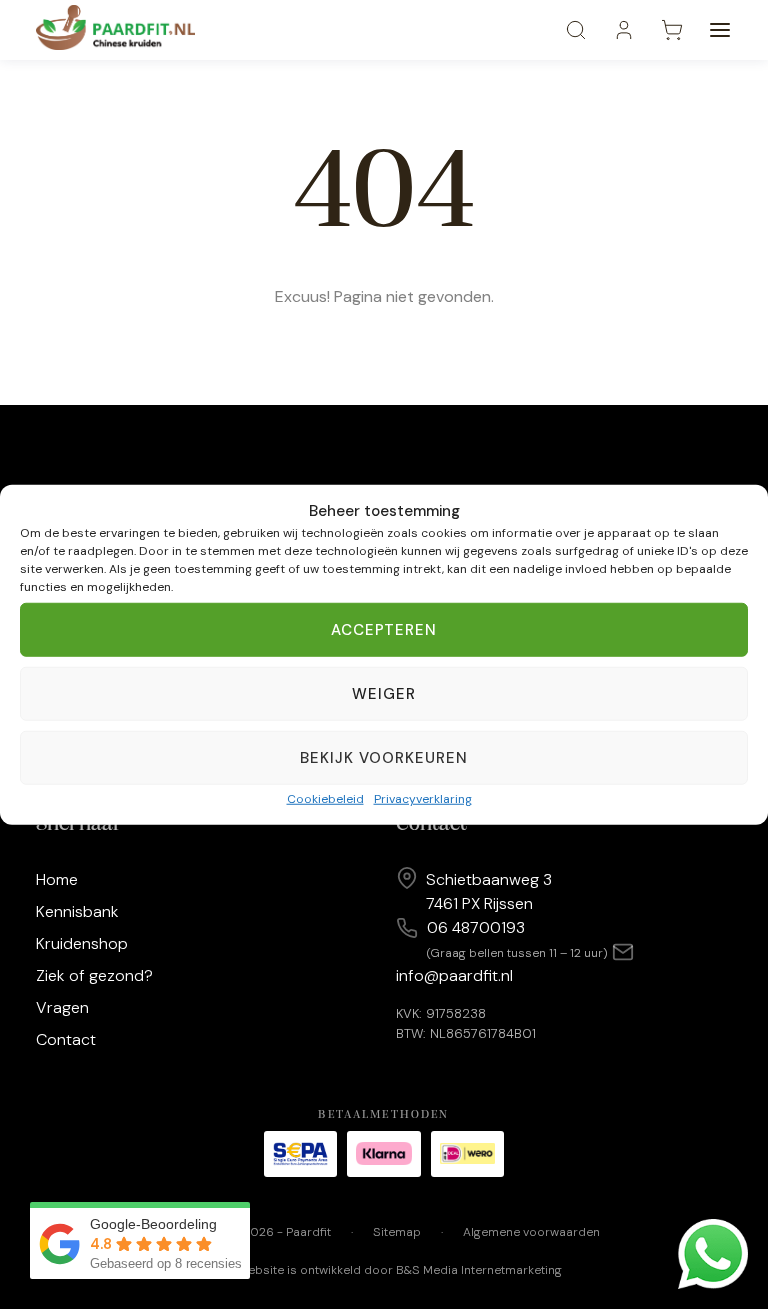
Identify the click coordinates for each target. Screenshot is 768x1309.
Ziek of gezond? (94, 975)
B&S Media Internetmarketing (479, 1270)
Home (57, 879)
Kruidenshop (82, 943)
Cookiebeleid (325, 799)
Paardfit (308, 1232)
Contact (66, 1039)
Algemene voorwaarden (531, 1232)
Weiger (384, 694)
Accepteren (384, 630)
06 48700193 (476, 927)
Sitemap (397, 1232)
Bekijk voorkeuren (384, 758)
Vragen (62, 1007)
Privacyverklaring (423, 799)
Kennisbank (77, 911)
